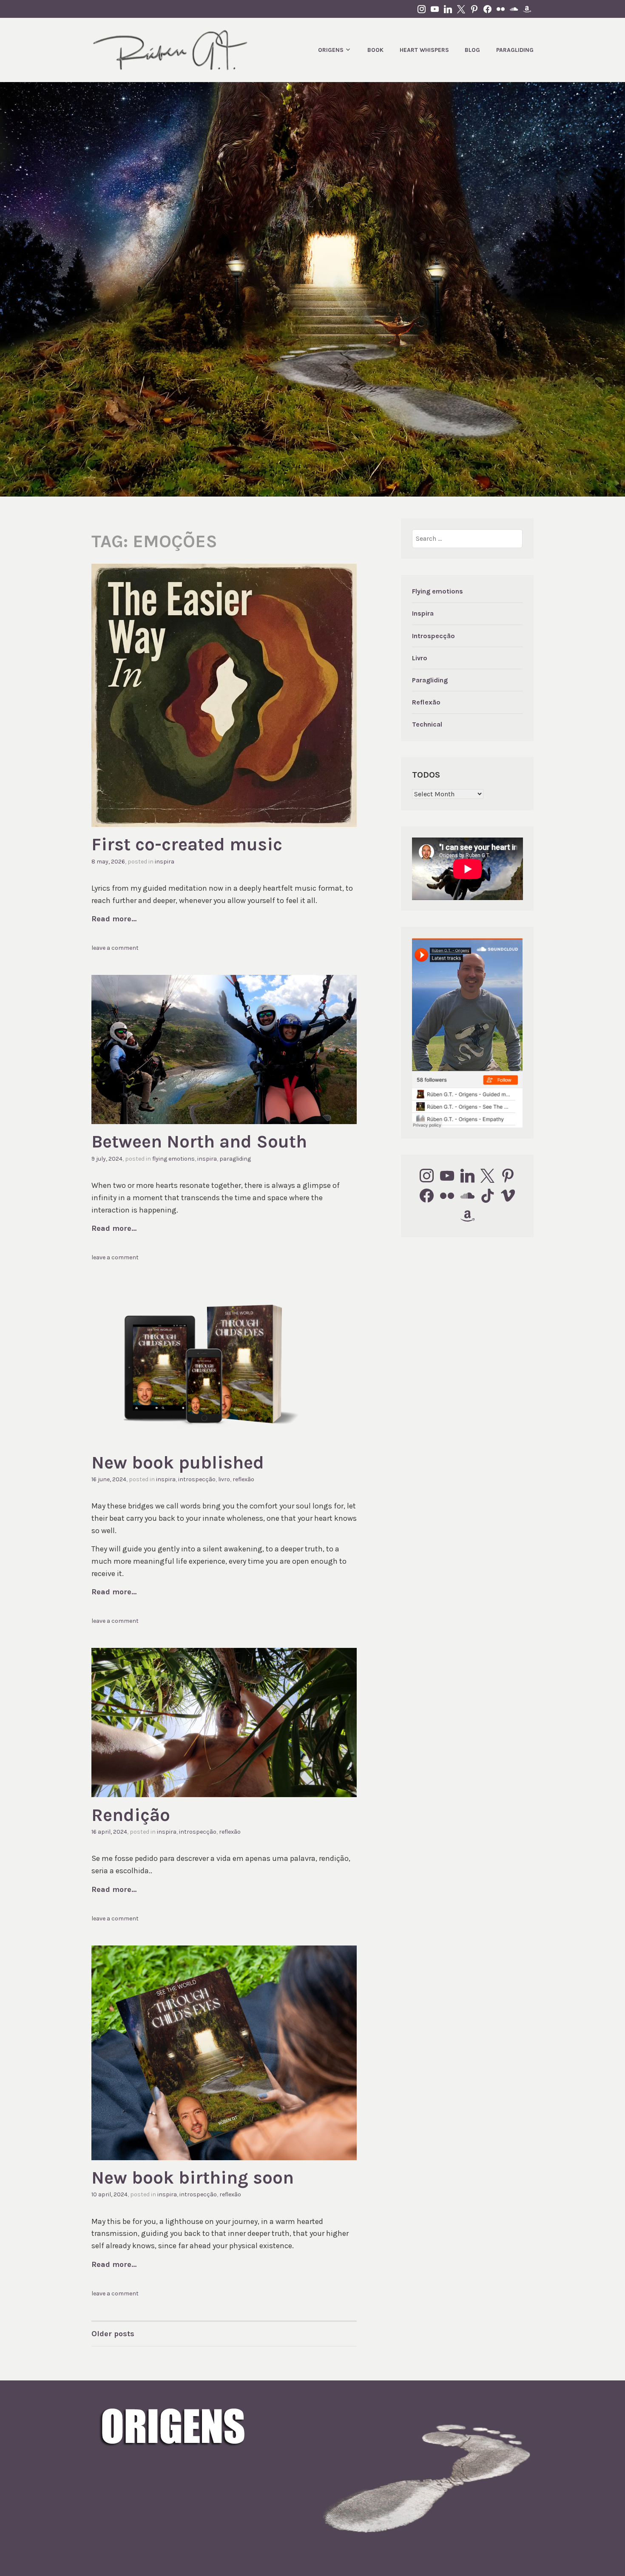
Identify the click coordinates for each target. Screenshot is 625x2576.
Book (375, 50)
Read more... (114, 919)
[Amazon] (467, 1216)
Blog (472, 50)
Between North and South (199, 1142)
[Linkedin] (467, 1176)
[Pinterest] (508, 1176)
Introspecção (197, 1479)
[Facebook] (427, 1196)
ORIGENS (331, 50)
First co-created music (187, 844)
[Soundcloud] (467, 1196)
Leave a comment (115, 948)
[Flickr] (447, 1196)
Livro (224, 1479)
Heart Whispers (424, 50)
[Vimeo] (508, 1196)
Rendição (131, 1815)
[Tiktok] (488, 1196)
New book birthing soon (193, 2178)
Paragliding (515, 50)
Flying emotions (173, 1159)
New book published (178, 1463)
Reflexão (243, 1479)
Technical (427, 724)
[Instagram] (427, 1176)
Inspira (165, 862)
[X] (488, 1176)
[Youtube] (447, 1176)
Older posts (113, 2334)
